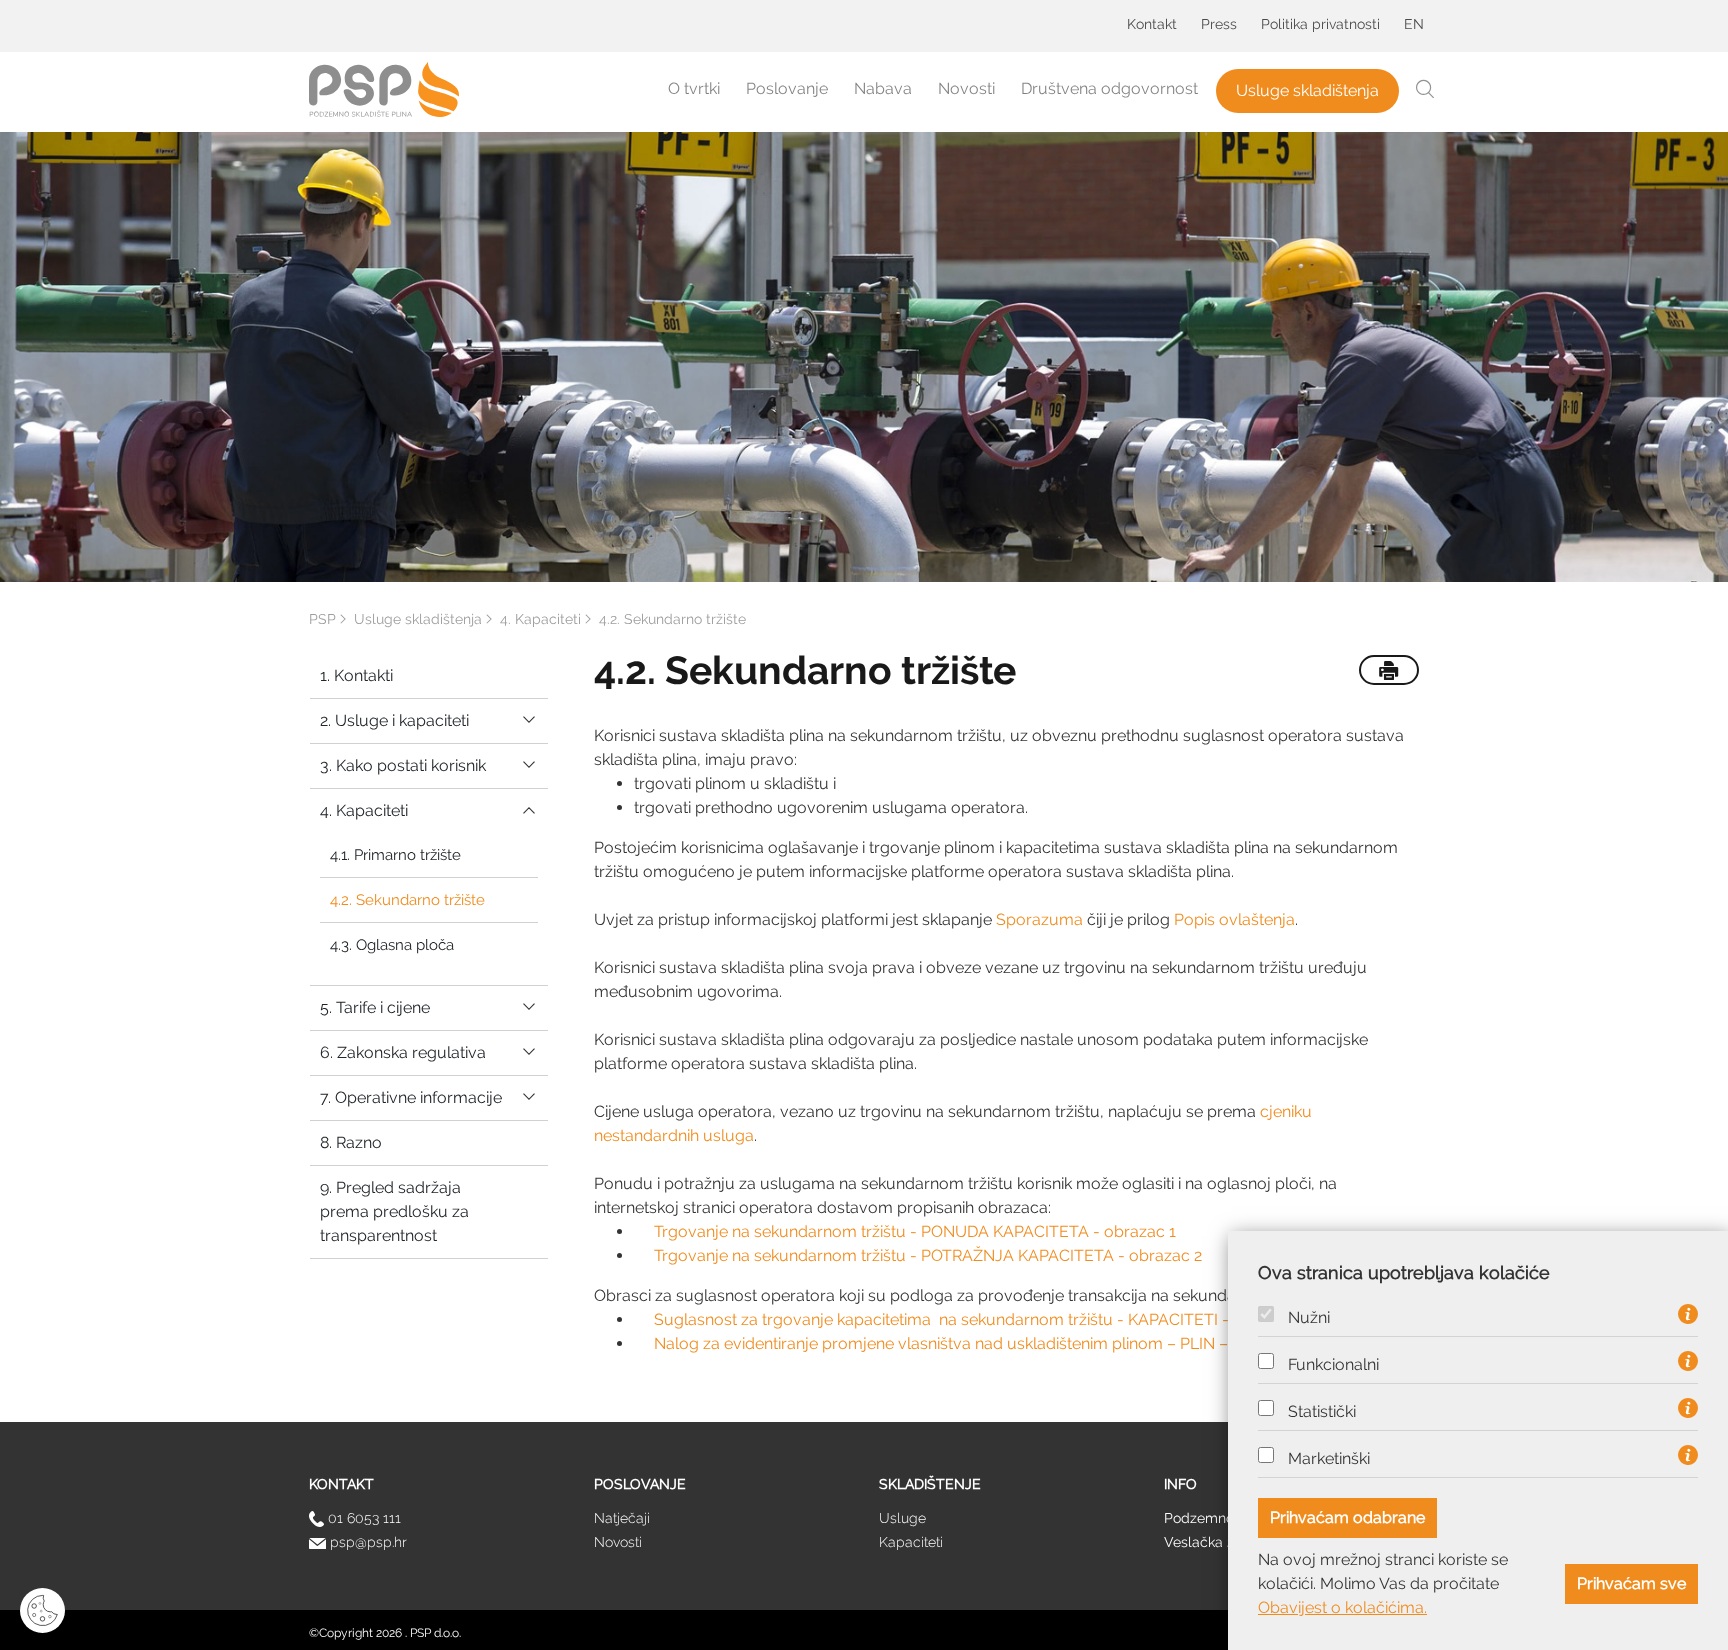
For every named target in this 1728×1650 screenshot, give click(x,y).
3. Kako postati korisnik (403, 765)
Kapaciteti (911, 1542)
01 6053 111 (362, 1518)
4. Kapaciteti (364, 810)
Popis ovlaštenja (1234, 919)
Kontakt (1152, 24)
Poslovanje (787, 88)
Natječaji (622, 1518)
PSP (322, 619)
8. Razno (351, 1142)
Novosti (966, 88)
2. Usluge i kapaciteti (394, 720)
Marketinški (1329, 1459)
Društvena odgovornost (1109, 88)
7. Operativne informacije (411, 1097)
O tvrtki (694, 88)
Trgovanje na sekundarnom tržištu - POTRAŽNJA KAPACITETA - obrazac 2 (928, 1255)
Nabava (883, 88)
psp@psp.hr (366, 1542)
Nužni (1309, 1318)
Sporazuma (1039, 919)
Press (1219, 24)
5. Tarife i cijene (375, 1007)
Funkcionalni (1333, 1365)
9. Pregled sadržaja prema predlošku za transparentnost (394, 1211)
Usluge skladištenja (1307, 90)
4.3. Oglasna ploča (392, 945)
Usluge (902, 1518)
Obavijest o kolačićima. (1342, 1607)
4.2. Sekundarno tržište (407, 900)
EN (1414, 24)
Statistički (1322, 1412)
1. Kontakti (356, 675)
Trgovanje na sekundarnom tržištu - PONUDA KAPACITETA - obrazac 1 (915, 1231)
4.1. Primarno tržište (395, 855)
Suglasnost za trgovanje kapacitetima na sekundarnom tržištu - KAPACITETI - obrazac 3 (980, 1319)
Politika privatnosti (1320, 24)
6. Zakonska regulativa (403, 1052)
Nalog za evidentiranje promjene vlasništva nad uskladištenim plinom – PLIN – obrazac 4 (980, 1343)
